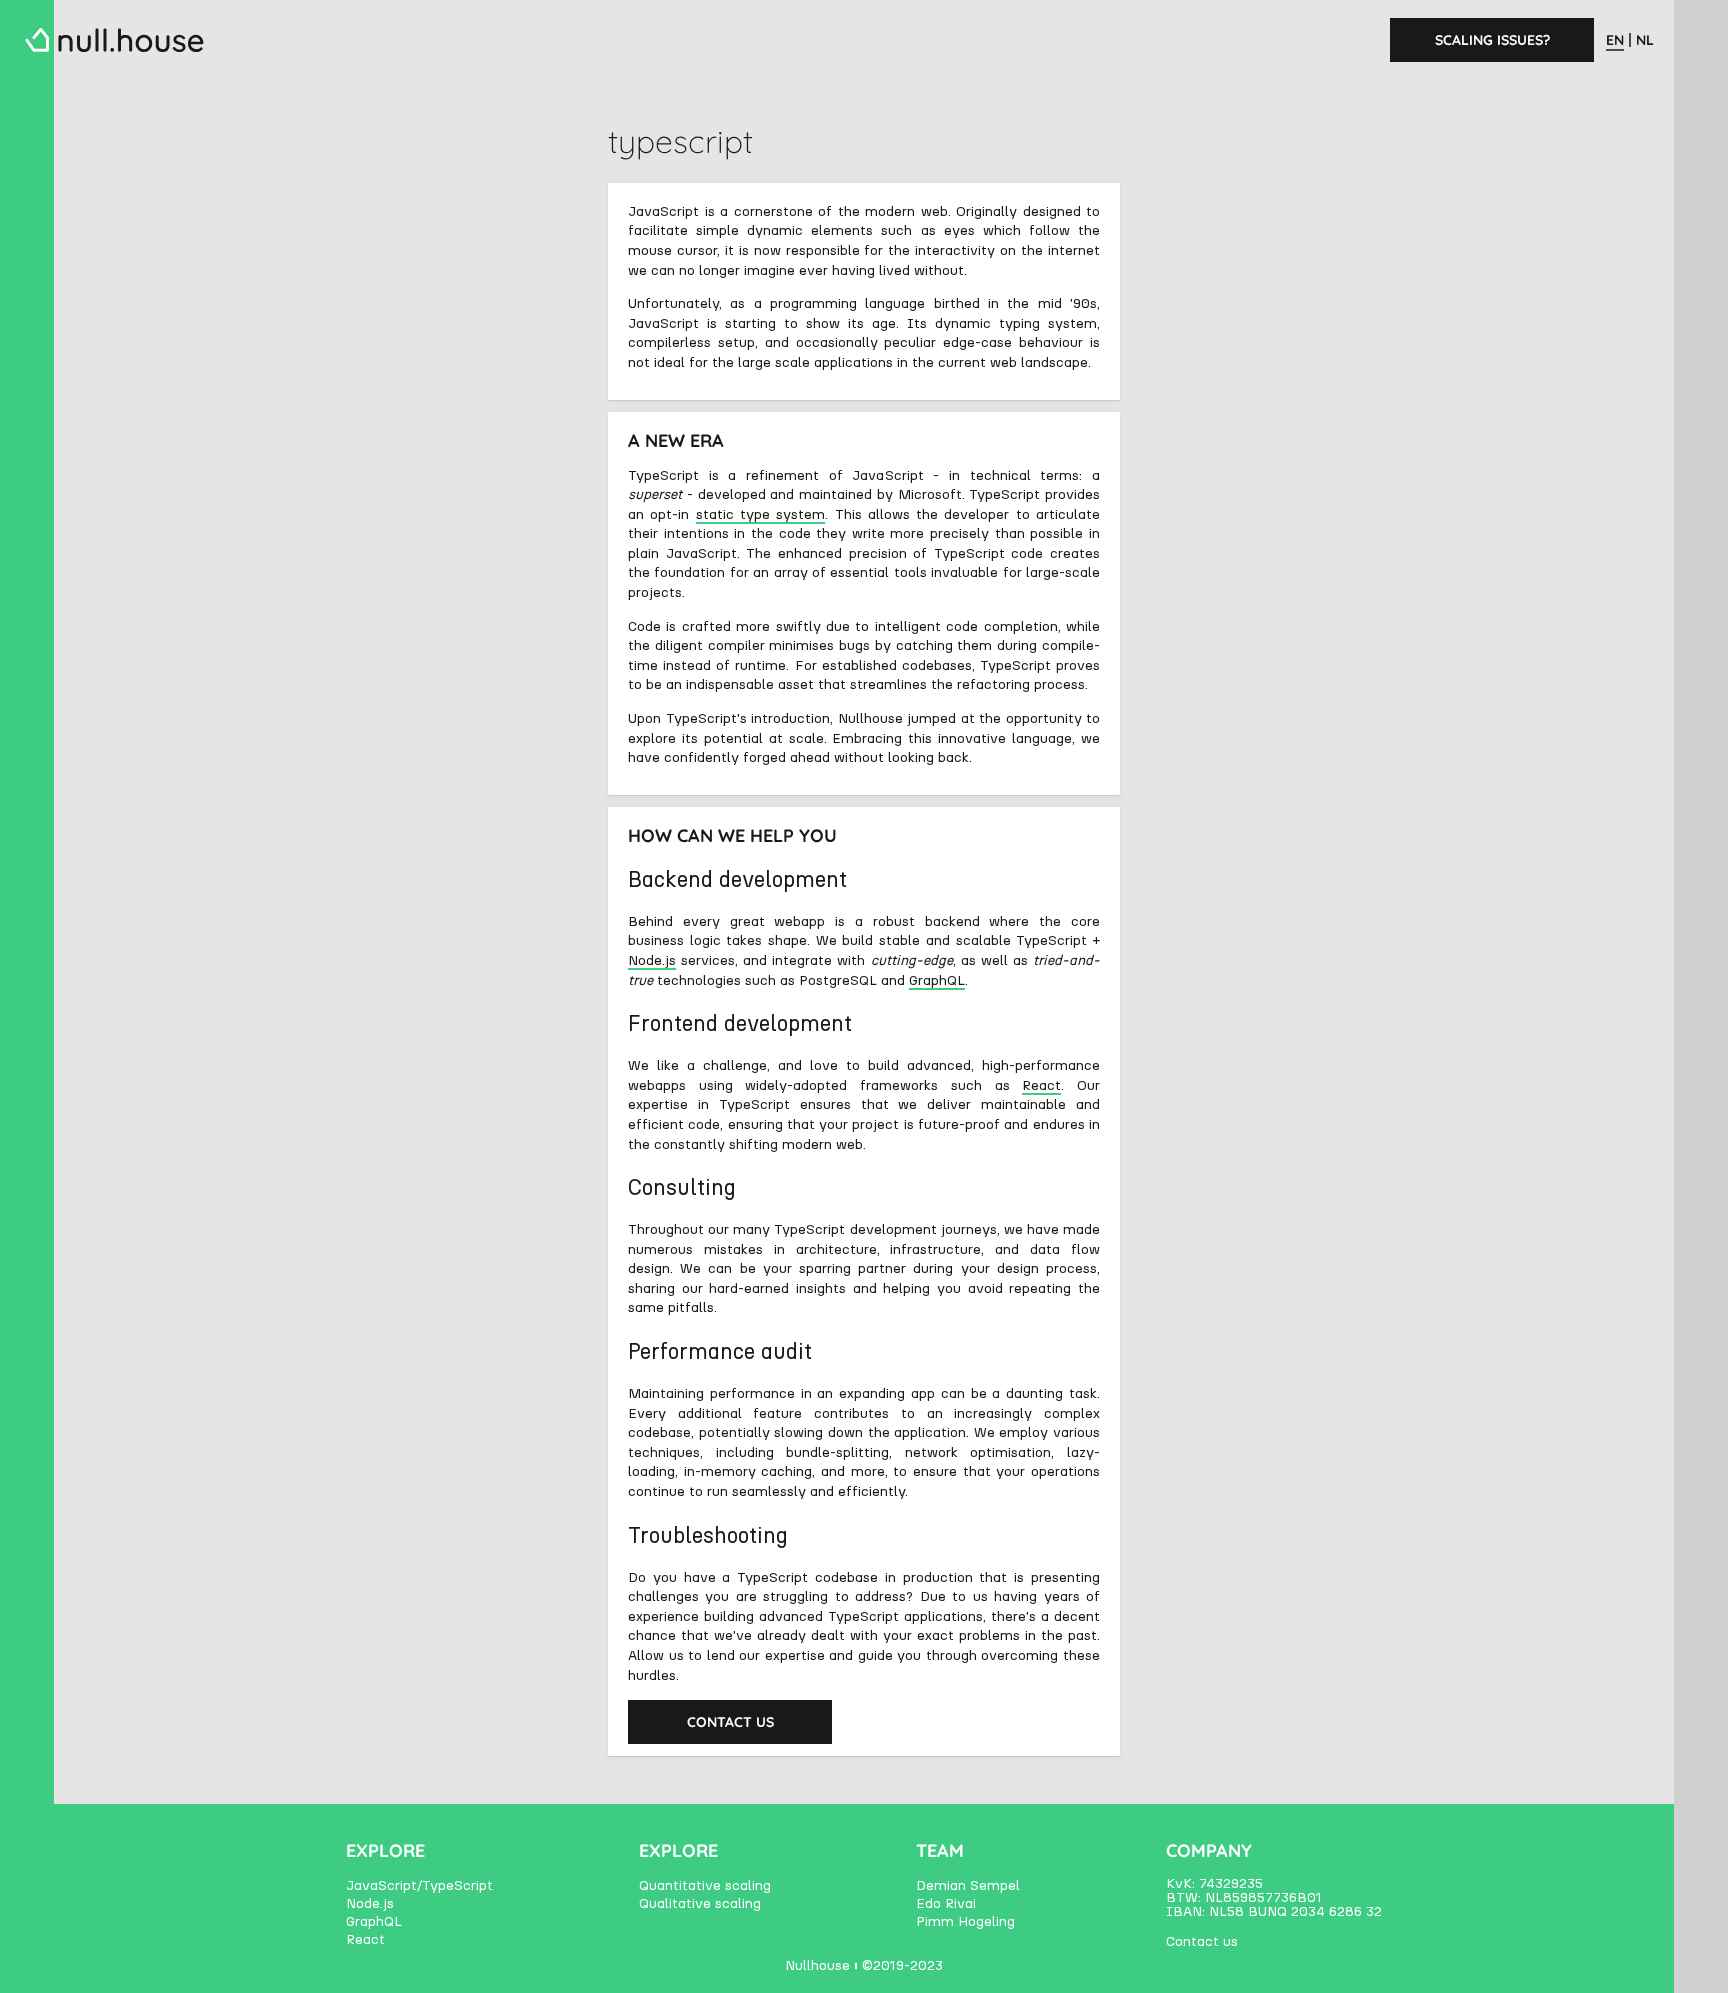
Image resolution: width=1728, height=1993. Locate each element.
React (1041, 1086)
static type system (761, 515)
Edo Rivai (946, 1904)
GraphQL (937, 981)
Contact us (730, 1722)
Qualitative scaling (700, 1904)
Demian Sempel (968, 1886)
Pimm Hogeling (965, 1922)
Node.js (652, 961)
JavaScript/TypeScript (419, 1886)
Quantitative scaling (705, 1886)
